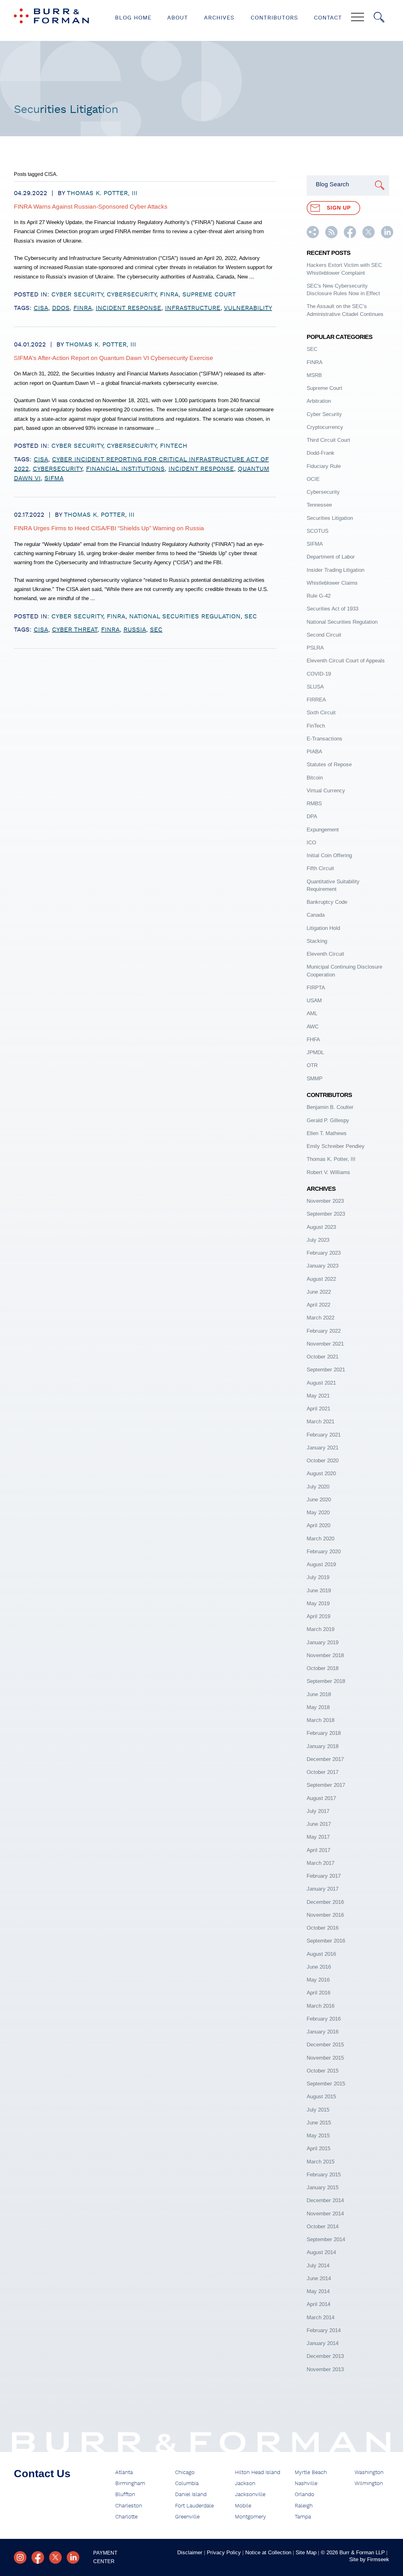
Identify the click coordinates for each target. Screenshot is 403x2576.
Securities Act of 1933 (332, 609)
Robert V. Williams (328, 1172)
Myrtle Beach (311, 2472)
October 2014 (323, 2226)
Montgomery (250, 2517)
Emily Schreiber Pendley (336, 1146)
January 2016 (323, 2032)
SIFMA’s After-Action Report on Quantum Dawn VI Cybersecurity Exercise (114, 358)
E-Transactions (324, 739)
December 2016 (325, 1902)
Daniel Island (191, 2494)
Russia (135, 630)
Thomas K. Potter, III (102, 193)
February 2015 (324, 2174)
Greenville (187, 2517)
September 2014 (326, 2239)
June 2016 (319, 1967)
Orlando (304, 2494)
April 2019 (318, 1616)
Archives (219, 18)
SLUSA (315, 687)
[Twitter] (55, 2557)
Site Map (306, 2552)
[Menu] (358, 18)
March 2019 (321, 1629)
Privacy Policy (224, 2552)
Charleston (129, 2506)
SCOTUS (318, 531)
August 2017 (321, 1798)
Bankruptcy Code (327, 902)
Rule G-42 (319, 596)
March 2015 (321, 2162)
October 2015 (323, 2071)
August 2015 (321, 2096)
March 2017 (321, 1863)
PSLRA (315, 648)
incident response (128, 308)
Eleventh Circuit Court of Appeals (346, 661)
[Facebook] (38, 2557)
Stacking (317, 941)
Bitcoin (315, 778)
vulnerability (248, 308)
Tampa (303, 2517)
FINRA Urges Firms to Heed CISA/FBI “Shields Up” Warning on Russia (109, 528)
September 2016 (326, 1941)
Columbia (187, 2483)
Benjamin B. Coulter (330, 1107)
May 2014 (318, 2291)
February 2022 (324, 1331)
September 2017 (326, 1785)
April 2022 (318, 1305)
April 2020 (318, 1525)
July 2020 (318, 1487)
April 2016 (318, 1993)
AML (312, 1013)
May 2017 (318, 1837)
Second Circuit (324, 635)
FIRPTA (316, 987)
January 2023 (323, 1266)
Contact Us (42, 2474)
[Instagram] (20, 2557)
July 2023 (318, 1240)
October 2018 (323, 1668)
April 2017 (318, 1850)
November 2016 (325, 1915)
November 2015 (325, 2058)
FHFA (313, 1039)
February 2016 (324, 2019)
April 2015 (318, 2148)
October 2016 (323, 1928)
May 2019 (318, 1603)
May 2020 (318, 1512)
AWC (313, 1026)
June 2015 (319, 2123)
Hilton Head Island (258, 2472)
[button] (313, 236)
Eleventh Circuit (325, 954)
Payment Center (105, 2557)
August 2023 (321, 1227)
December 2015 (325, 2044)
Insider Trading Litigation (335, 570)
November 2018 (325, 1655)
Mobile (243, 2506)
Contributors (274, 18)
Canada (316, 915)
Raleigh (304, 2506)
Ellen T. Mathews (327, 1133)
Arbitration (319, 401)
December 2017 (325, 1759)
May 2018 (318, 1707)
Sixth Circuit (321, 712)
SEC (251, 616)
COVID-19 (319, 674)
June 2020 (319, 1499)
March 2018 (321, 1720)
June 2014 (319, 2278)
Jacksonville (250, 2494)
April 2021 (318, 1409)
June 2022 (319, 1292)
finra (83, 308)
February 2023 (324, 1253)
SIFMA (54, 478)
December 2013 (325, 2356)
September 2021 (326, 1370)
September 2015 (326, 2084)
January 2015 (323, 2187)
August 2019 (321, 1564)
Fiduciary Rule (324, 466)
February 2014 (324, 2330)
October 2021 (323, 1357)
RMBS (314, 803)
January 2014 (323, 2343)
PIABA (314, 751)
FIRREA (316, 700)
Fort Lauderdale (194, 2506)
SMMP (315, 1078)
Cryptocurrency (325, 427)
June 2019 (319, 1590)
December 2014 (325, 2200)
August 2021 (321, 1383)
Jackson (245, 2483)
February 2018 (324, 1733)
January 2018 (323, 1746)
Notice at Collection (268, 2552)
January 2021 (323, 1448)
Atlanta (124, 2472)
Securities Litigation (330, 518)
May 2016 (318, 1980)
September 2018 (326, 1681)
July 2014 (318, 2265)
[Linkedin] (73, 2557)
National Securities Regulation (185, 616)
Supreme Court (209, 295)
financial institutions (125, 469)
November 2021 (325, 1344)
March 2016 (321, 2006)
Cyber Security (77, 295)
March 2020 (321, 1538)
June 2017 (319, 1824)
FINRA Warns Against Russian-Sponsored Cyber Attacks (91, 207)
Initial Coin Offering (329, 855)
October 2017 (323, 1772)
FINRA (169, 295)
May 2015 (318, 2135)
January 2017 (323, 1889)
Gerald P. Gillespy (328, 1120)
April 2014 (318, 2304)
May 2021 (318, 1396)
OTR (312, 1065)
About (178, 18)
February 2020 (324, 1551)
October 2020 (323, 1460)
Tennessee (319, 505)
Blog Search (332, 184)
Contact (328, 18)
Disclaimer (190, 2552)
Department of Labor (331, 557)
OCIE (313, 479)
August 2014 (321, 2252)
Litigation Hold (323, 928)
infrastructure (193, 308)
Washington (369, 2472)
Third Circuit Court (328, 440)
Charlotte (126, 2517)
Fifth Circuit (320, 868)
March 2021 (321, 1421)
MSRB (314, 375)
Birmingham (130, 2483)
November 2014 (325, 2213)
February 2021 (324, 1435)
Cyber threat (75, 630)
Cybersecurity (131, 295)
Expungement (323, 830)
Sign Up (339, 208)
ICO (311, 842)
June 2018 (319, 1694)
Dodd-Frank (321, 453)
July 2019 (318, 1577)
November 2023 (325, 1201)
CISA (41, 308)
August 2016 (321, 1954)
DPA (312, 816)
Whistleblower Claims (332, 583)
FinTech (174, 446)
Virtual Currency (326, 790)
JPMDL (315, 1052)
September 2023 (326, 1214)
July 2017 (318, 1811)
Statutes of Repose (329, 764)
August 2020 (321, 1473)
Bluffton (125, 2494)
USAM (314, 1000)
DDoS (61, 308)
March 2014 (321, 2317)
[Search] (379, 17)
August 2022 (321, 1279)
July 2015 (318, 2110)
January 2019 (323, 1642)
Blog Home (133, 18)
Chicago (185, 2472)
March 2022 (321, 1318)
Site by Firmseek (369, 2559)
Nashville (306, 2483)
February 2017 (324, 1876)
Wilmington (369, 2483)
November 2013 (325, 2369)
